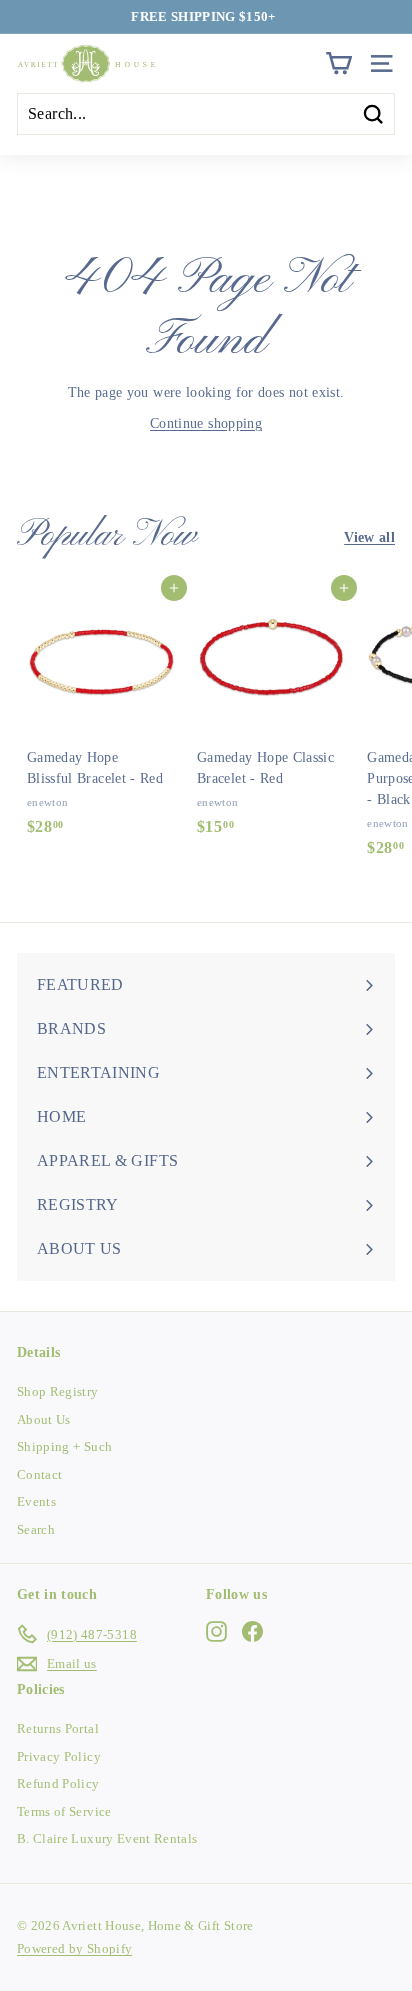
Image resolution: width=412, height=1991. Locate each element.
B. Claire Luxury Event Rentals (107, 1838)
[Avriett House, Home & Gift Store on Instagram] (216, 1631)
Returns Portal (58, 1728)
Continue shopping (206, 423)
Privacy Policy (59, 1756)
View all (369, 537)
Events (36, 1501)
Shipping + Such (64, 1446)
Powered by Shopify (74, 1948)
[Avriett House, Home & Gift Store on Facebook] (252, 1631)
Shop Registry (58, 1391)
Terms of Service (64, 1811)
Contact (39, 1474)
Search (36, 1529)
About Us (44, 1419)
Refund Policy (58, 1783)
